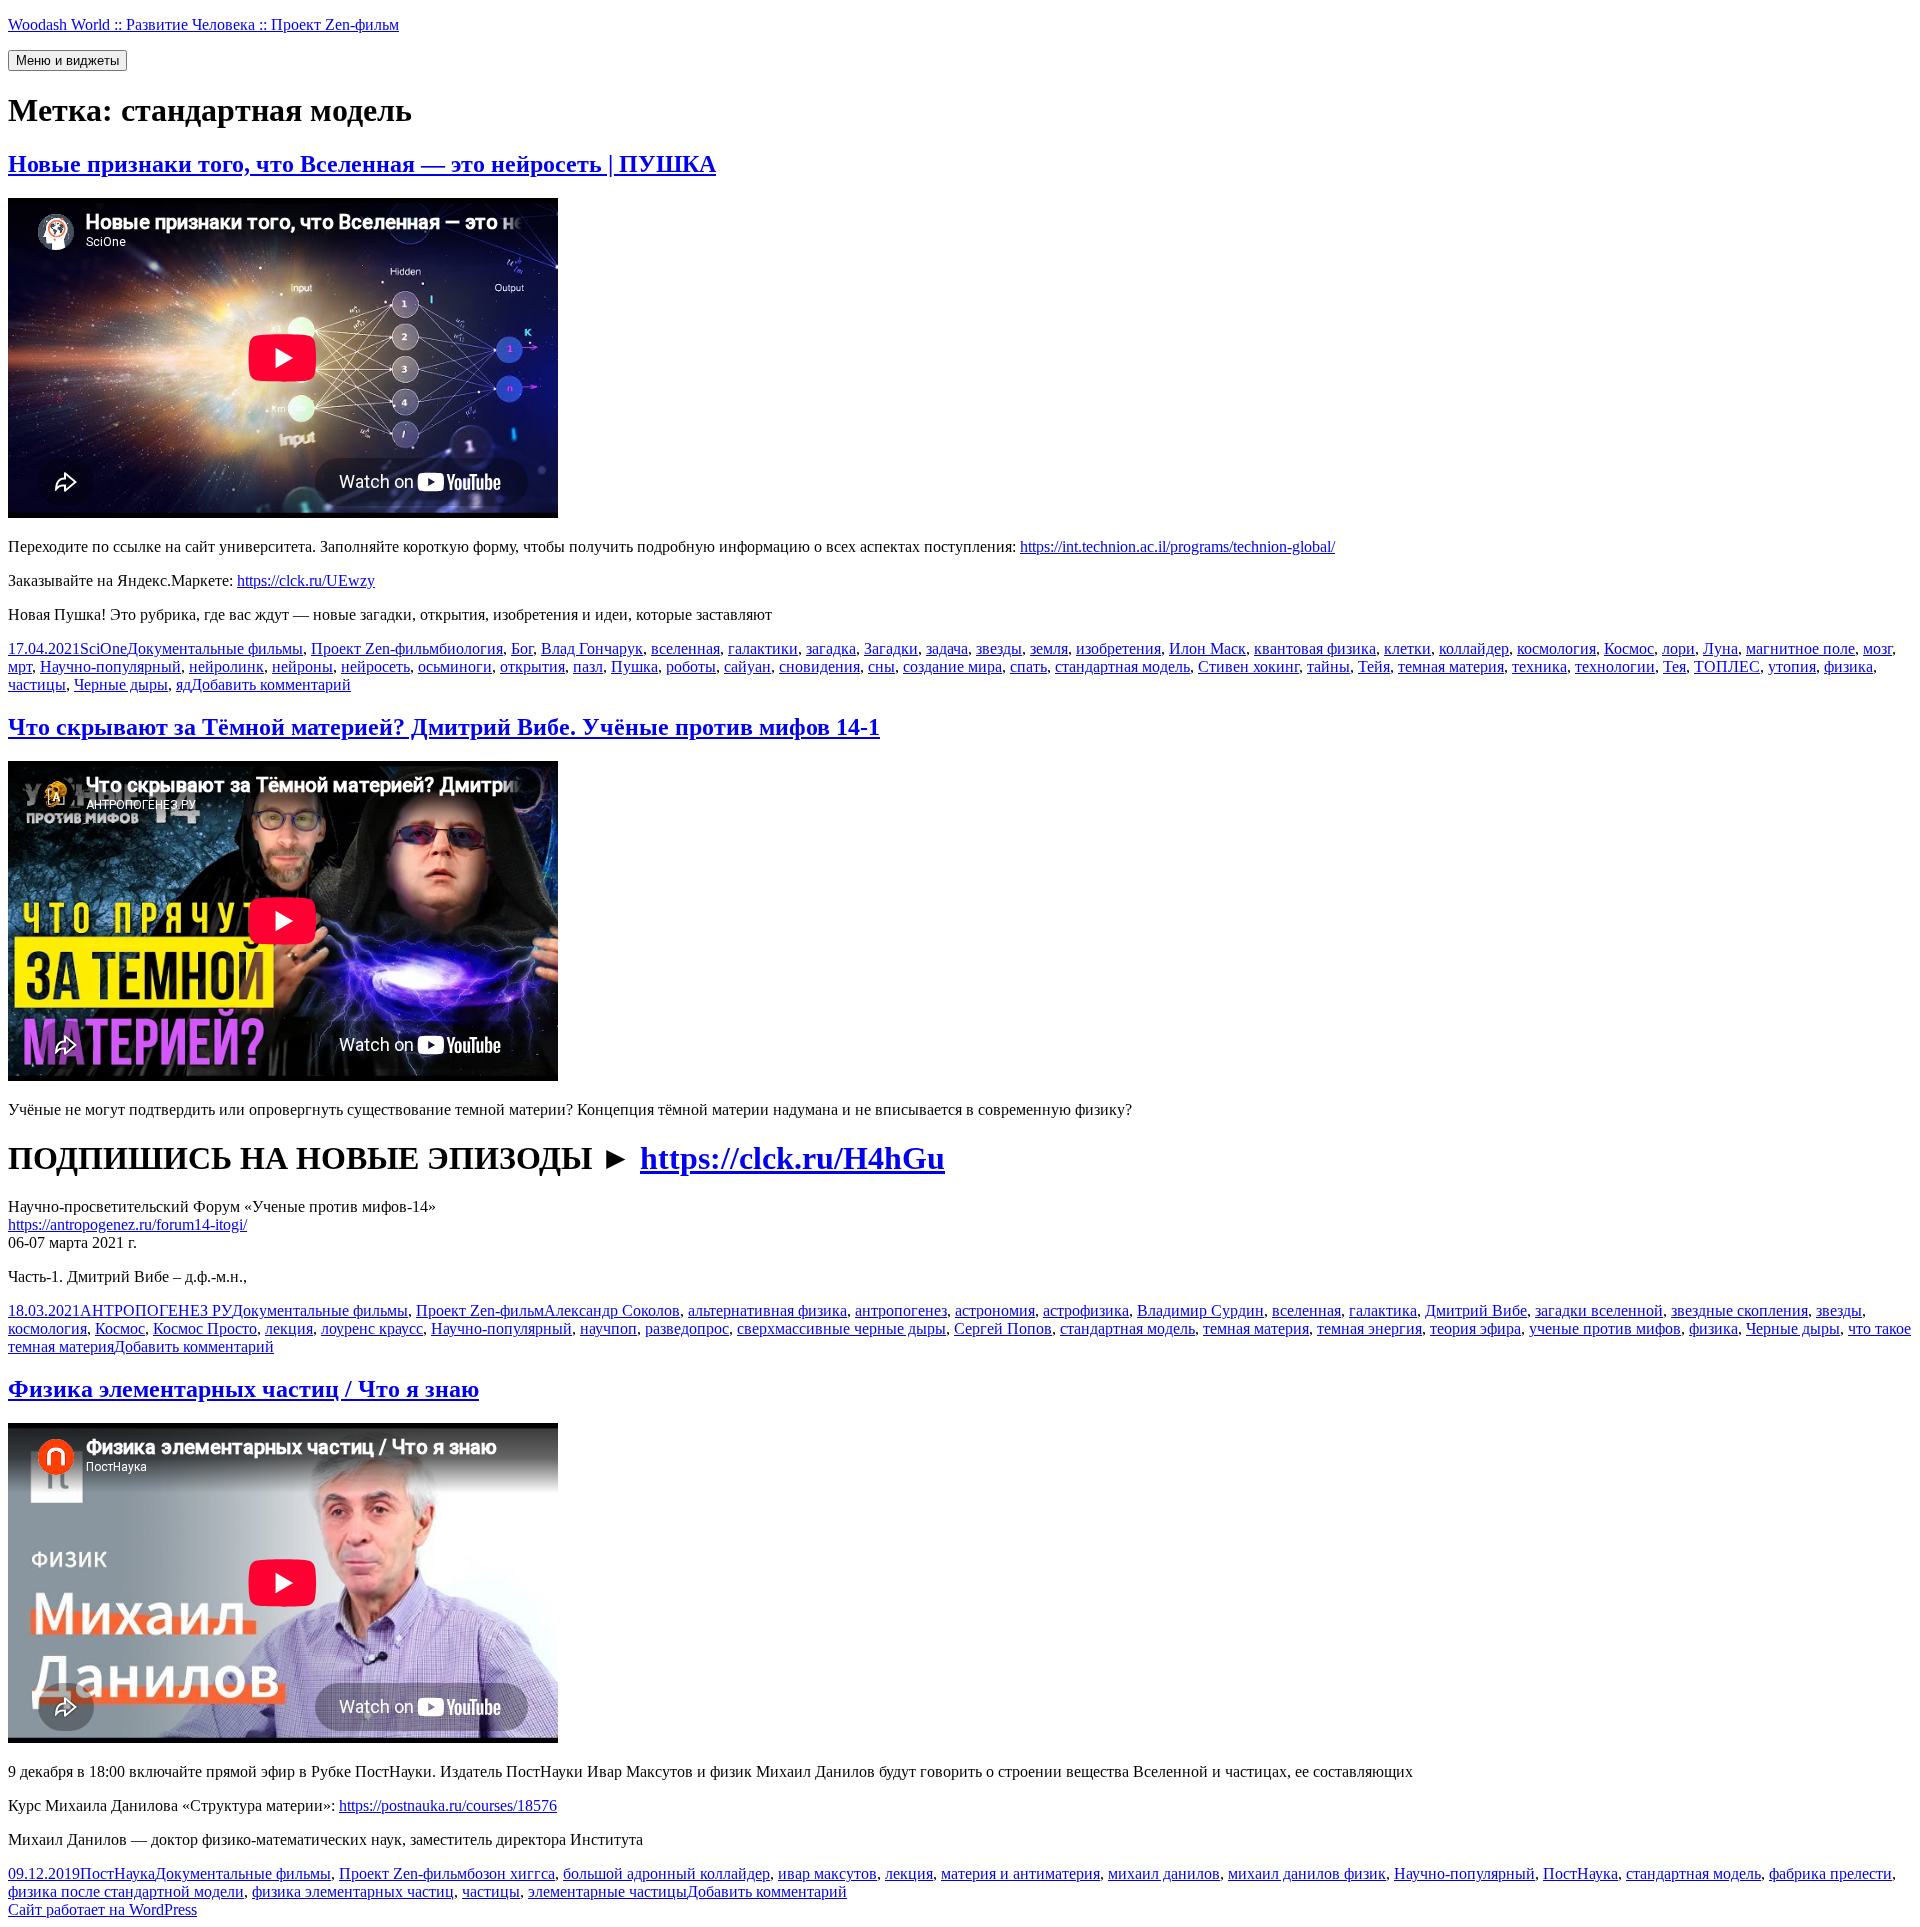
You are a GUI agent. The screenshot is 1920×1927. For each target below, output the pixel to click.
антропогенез (901, 1310)
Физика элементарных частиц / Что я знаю (243, 1389)
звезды (999, 648)
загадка (831, 648)
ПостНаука (117, 1873)
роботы (691, 666)
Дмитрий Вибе (1476, 1310)
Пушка (634, 666)
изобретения (1118, 648)
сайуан (747, 666)
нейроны (302, 666)
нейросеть (375, 666)
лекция (289, 1328)
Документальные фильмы (215, 648)
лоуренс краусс (372, 1328)
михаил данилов (1164, 1873)
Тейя (1374, 666)
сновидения (819, 666)
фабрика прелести (1830, 1873)
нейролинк (226, 666)
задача (947, 648)
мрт (20, 666)
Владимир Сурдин (1200, 1310)
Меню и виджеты (67, 60)
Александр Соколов (612, 1310)
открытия (532, 666)
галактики (763, 648)
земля (1049, 648)
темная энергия (1369, 1328)
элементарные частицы (607, 1891)
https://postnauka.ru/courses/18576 (448, 1805)
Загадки (891, 648)
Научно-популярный (110, 666)
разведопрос (687, 1328)
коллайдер (1474, 648)
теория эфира (1475, 1328)
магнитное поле (1800, 648)
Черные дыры (121, 684)
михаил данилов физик (1307, 1873)
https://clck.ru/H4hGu (792, 1158)
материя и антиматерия (1020, 1873)
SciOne (103, 648)
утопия (1792, 666)
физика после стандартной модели (126, 1891)
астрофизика (1086, 1310)
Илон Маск (1207, 648)
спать (1028, 666)
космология (1556, 648)
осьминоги (455, 666)
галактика (1383, 1310)
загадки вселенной (1599, 1310)
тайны (1328, 666)
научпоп (608, 1328)
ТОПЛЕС (1727, 666)
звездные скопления (1739, 1310)
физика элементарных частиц (353, 1891)
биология (471, 648)
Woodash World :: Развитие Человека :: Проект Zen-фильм (203, 24)
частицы (37, 684)
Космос (1629, 648)
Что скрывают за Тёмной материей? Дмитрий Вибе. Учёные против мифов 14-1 (444, 727)
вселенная (685, 648)
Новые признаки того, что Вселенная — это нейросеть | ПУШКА (362, 164)
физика (1848, 666)
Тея (1674, 666)
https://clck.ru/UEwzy (306, 580)
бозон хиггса (511, 1873)
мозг (1877, 648)
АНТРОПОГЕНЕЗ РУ (156, 1310)
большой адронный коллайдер (666, 1873)
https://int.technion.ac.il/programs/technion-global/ (1177, 546)
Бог (522, 648)
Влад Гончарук (592, 648)
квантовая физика (1315, 648)
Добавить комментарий (271, 684)
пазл (588, 666)
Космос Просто (205, 1328)
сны (881, 666)
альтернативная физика (767, 1310)
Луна (1720, 648)
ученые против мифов (1605, 1328)
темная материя (1451, 666)
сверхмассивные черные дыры (841, 1328)
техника (1539, 666)
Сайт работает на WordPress (102, 1909)
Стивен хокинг (1248, 666)
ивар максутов (827, 1873)
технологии (1615, 666)
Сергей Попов (1003, 1328)
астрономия (995, 1310)
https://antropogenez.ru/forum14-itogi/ (127, 1224)
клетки (1407, 648)
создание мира (952, 666)
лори (1678, 648)
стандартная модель (1122, 666)
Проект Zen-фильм (375, 648)
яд (183, 684)
